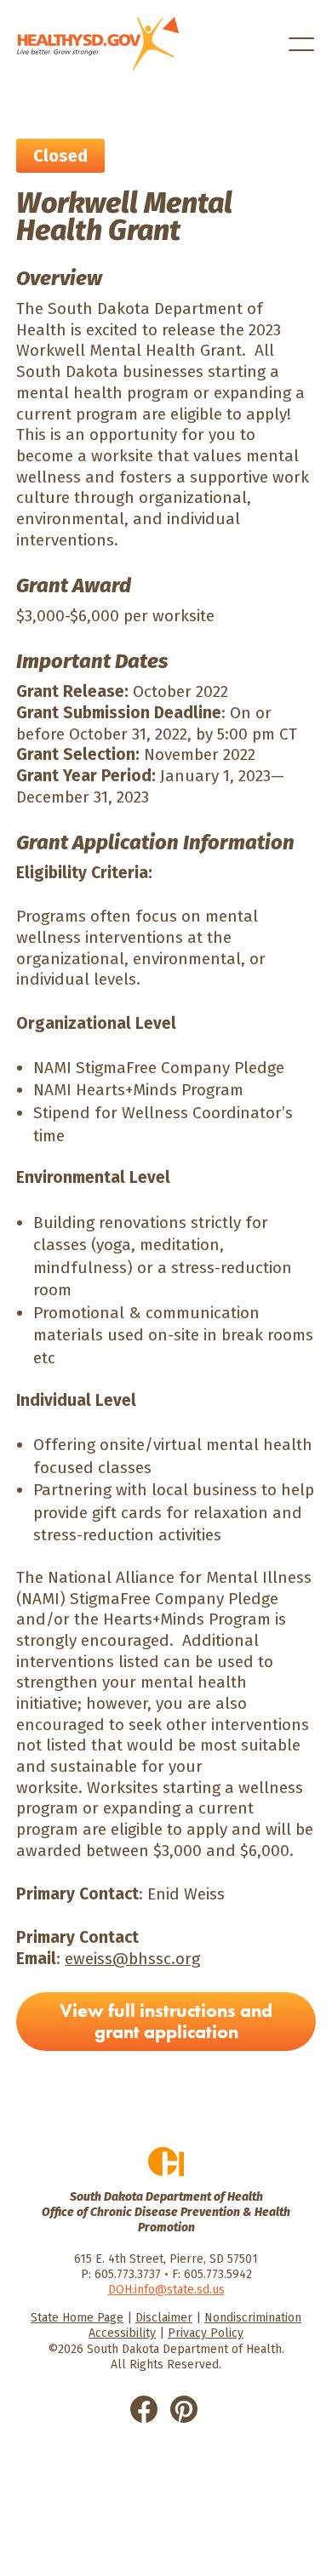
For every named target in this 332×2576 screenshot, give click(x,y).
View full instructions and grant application (166, 2021)
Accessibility (122, 2333)
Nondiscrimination (253, 2318)
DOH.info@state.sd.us (166, 2290)
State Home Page (77, 2318)
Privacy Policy (206, 2333)
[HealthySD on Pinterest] (184, 2408)
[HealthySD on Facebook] (144, 2408)
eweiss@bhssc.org (132, 1959)
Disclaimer (164, 2318)
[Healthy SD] (98, 44)
